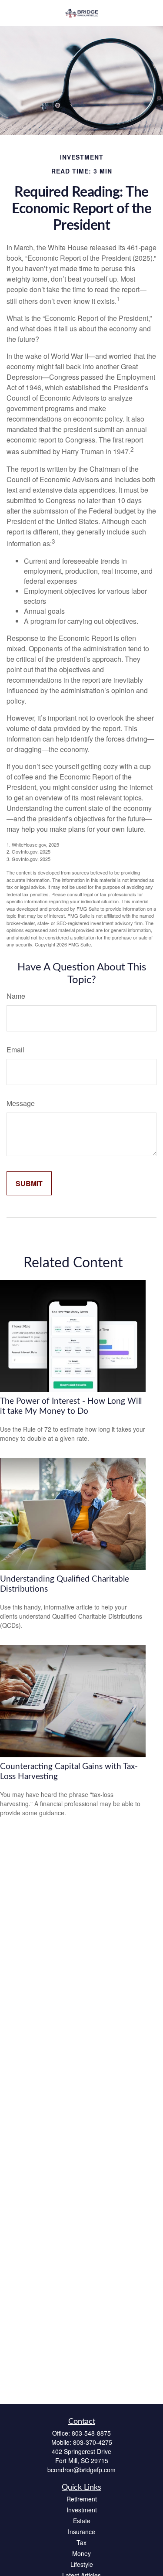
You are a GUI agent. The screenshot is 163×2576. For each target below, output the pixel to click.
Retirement (82, 2499)
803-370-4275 (93, 2442)
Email (15, 1050)
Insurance (81, 2532)
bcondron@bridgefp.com (81, 2470)
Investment (82, 2510)
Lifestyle (82, 2564)
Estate (82, 2521)
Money (81, 2553)
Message (21, 1103)
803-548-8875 (91, 2433)
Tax (81, 2542)
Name (16, 996)
